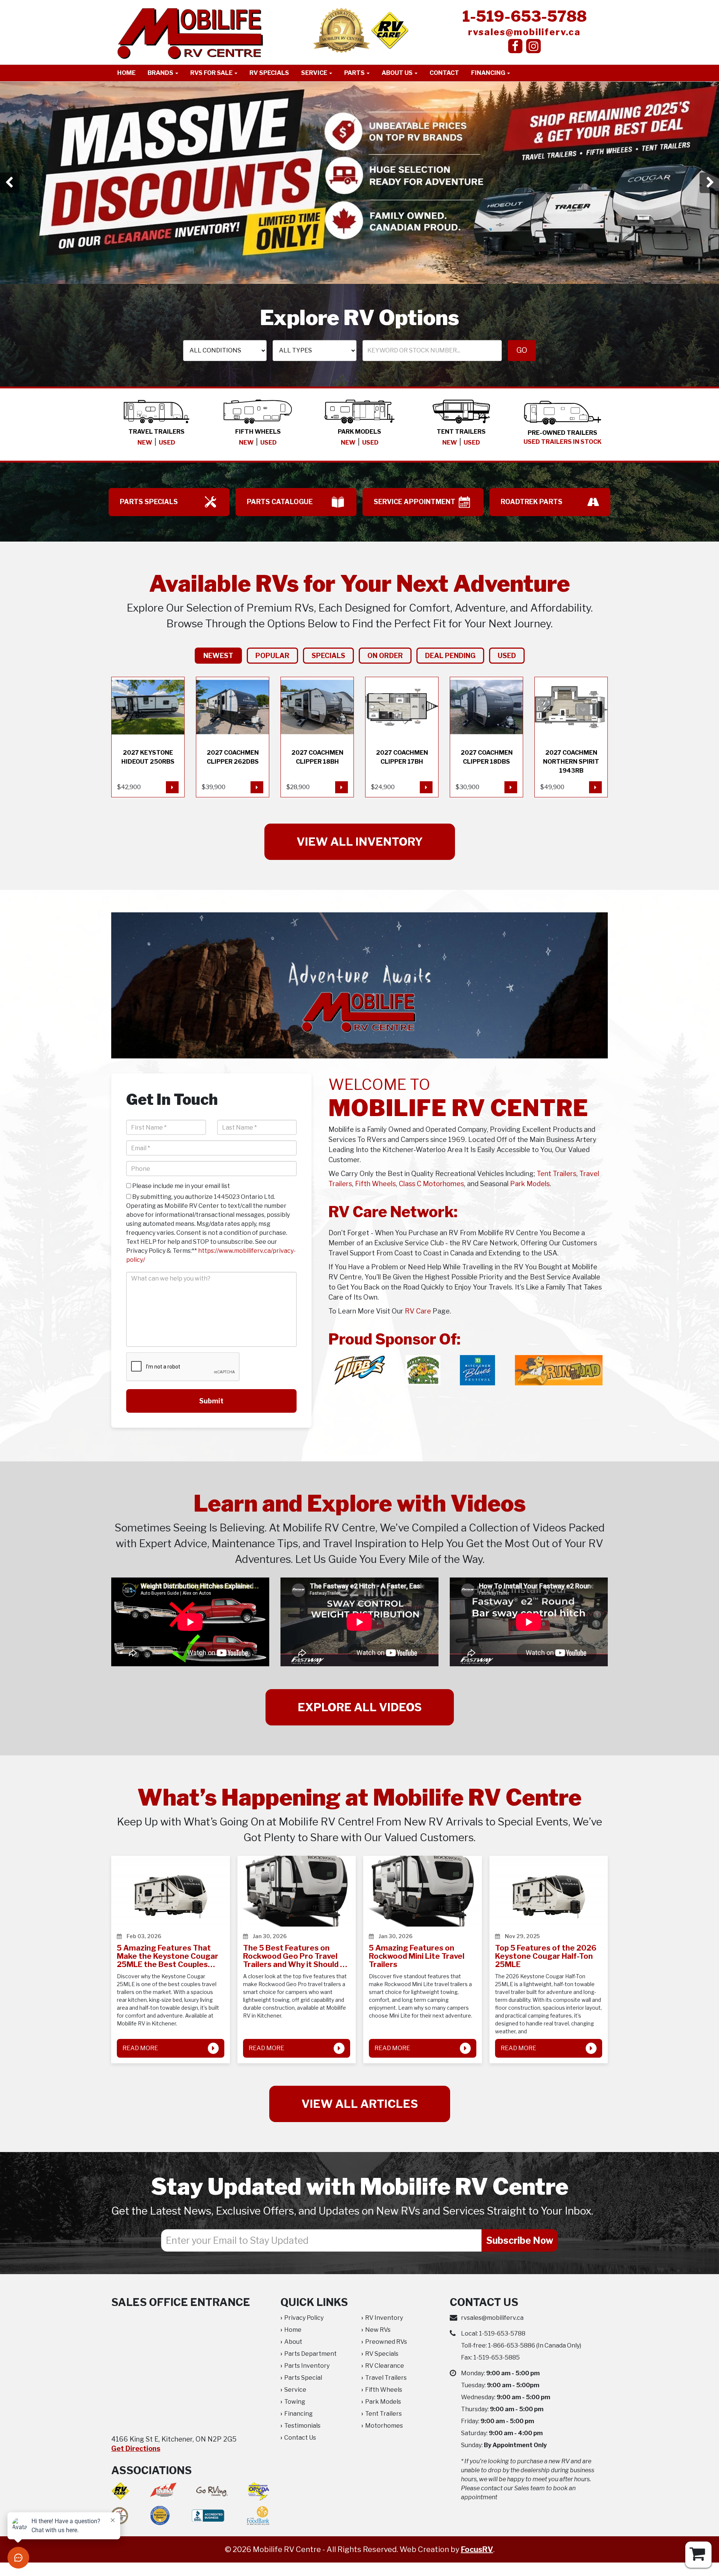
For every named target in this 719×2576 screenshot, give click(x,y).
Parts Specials (149, 502)
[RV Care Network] (390, 30)
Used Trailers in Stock (562, 442)
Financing (489, 73)
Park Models (530, 1184)
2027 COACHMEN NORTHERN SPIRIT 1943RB (571, 737)
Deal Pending (450, 656)
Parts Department (310, 2354)
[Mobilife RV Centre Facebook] (515, 46)
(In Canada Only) (535, 2345)
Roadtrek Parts (532, 502)
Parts (355, 73)
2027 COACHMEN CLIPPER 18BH (317, 737)
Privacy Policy (304, 2318)
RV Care (418, 1311)
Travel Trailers (386, 2378)
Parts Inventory (307, 2366)
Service (315, 73)
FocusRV (477, 2549)
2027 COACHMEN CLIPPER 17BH (402, 737)
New (145, 443)
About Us (398, 73)
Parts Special (303, 2378)
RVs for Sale (212, 73)
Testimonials (302, 2426)
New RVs (378, 2330)
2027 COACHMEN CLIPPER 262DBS (233, 737)
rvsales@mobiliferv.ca (524, 32)
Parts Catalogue (280, 502)
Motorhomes (384, 2426)
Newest (218, 656)
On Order (385, 656)
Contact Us (300, 2438)
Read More (140, 2048)
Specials (328, 656)
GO (522, 350)
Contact (444, 73)
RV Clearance (385, 2366)
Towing (295, 2402)
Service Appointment (415, 502)
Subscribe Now (520, 2240)
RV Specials (269, 73)
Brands (161, 73)
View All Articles (360, 2104)
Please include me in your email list (180, 1186)
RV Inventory (384, 2318)
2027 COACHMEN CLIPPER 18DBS (486, 737)
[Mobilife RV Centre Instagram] (533, 46)
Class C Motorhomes (431, 1184)
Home (126, 73)
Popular (272, 656)
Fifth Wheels (375, 1184)
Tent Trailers (556, 1174)
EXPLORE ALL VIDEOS (360, 1707)
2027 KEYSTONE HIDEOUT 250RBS (148, 737)
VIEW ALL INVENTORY (360, 842)
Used (167, 443)
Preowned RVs (386, 2342)
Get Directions (136, 2448)
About (293, 2342)
